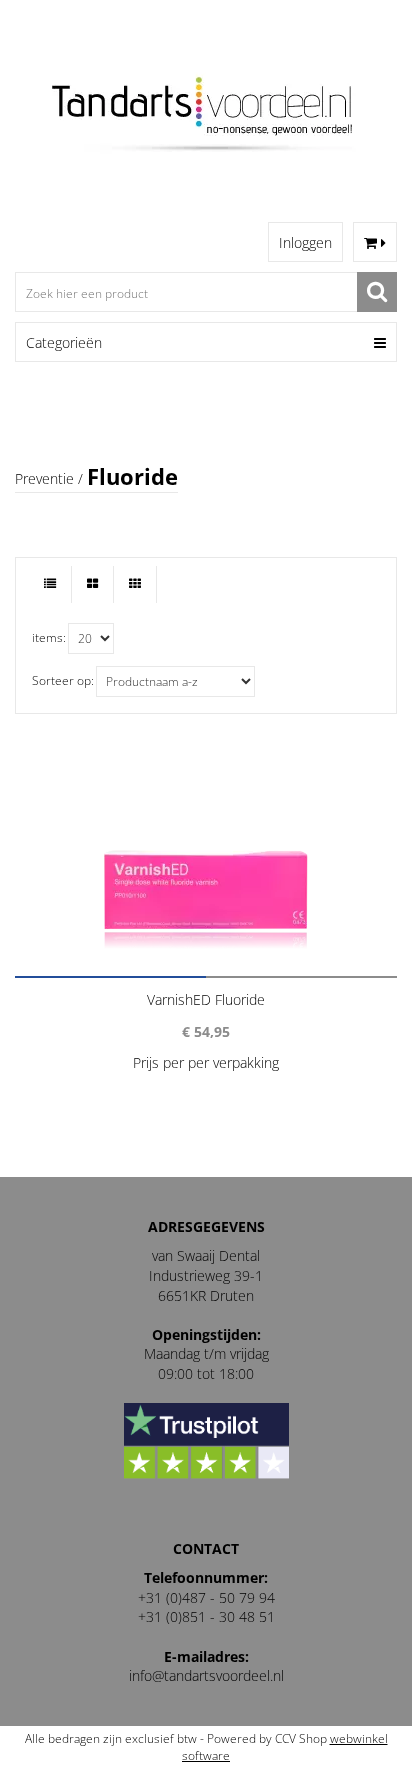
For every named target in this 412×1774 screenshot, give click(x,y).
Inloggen (305, 242)
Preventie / (49, 478)
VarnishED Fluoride (206, 999)
